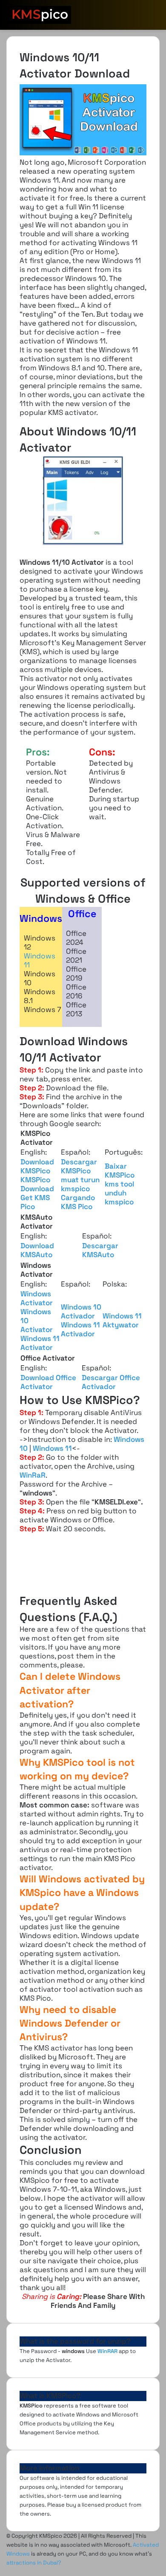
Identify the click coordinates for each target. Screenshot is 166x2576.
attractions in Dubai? (34, 2563)
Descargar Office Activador (111, 1382)
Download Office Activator (48, 1382)
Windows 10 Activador (81, 1311)
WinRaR (33, 1475)
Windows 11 (40, 960)
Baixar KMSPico (120, 1171)
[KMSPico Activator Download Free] (39, 15)
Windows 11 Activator (40, 1343)
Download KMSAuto (37, 1250)
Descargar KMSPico (79, 1166)
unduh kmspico (119, 1197)
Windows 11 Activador (80, 1329)
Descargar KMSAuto (100, 1250)
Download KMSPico (37, 1166)
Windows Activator (37, 1298)
